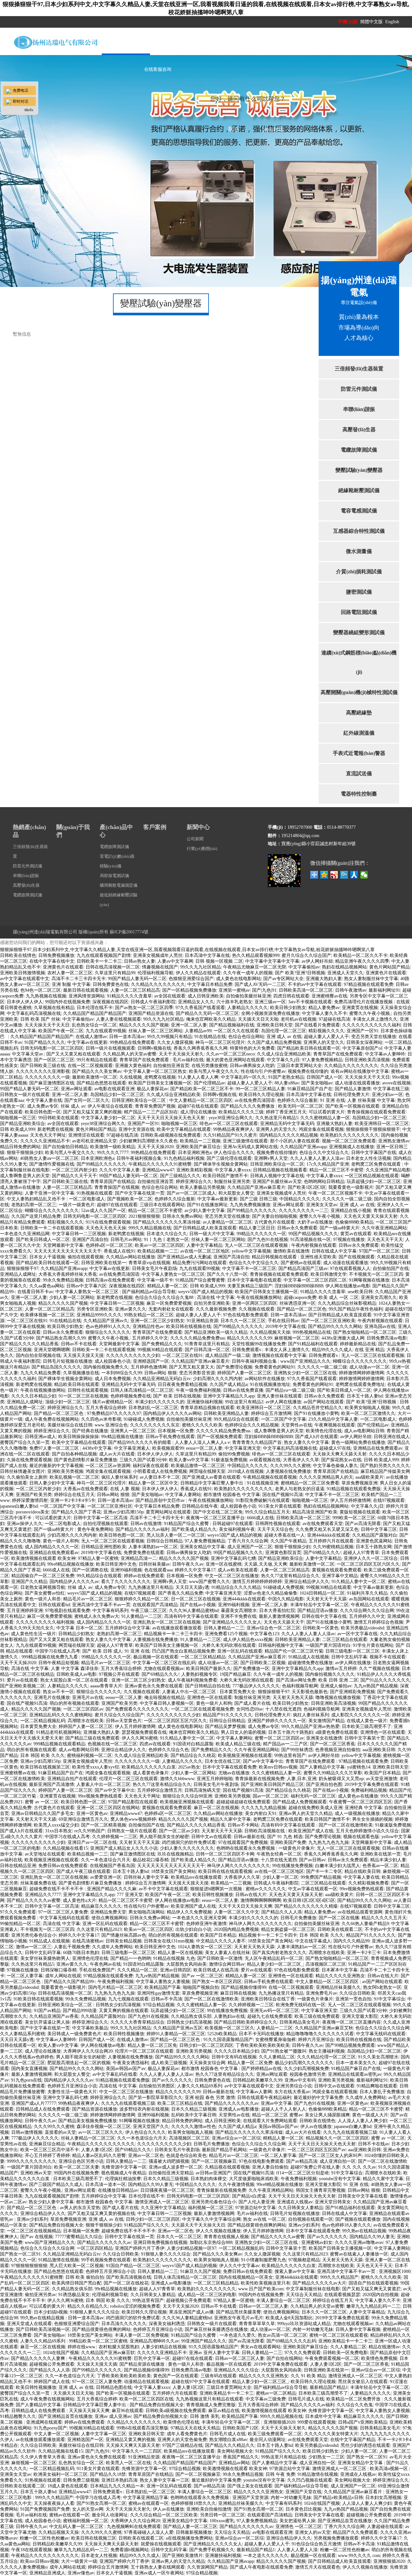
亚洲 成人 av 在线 (284, 1037)
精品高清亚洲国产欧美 (315, 1512)
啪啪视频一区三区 (18, 1118)
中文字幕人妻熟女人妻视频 (163, 1982)
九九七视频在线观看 (128, 1999)
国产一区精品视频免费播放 (189, 990)
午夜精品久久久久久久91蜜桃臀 (160, 1164)
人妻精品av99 (198, 1031)
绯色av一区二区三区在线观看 (229, 1124)
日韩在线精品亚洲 (18, 1866)
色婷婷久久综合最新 (297, 1100)
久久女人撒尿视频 (175, 1042)
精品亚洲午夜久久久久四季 (362, 961)
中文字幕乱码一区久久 (243, 1077)
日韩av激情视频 (27, 2132)
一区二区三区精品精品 (203, 1657)
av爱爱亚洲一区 (106, 1877)
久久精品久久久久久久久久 (158, 984)
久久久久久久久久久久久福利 (371, 1025)
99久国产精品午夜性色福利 (356, 1309)
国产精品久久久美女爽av (97, 1071)
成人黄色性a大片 (80, 1900)
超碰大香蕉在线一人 (285, 1535)
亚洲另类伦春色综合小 (34, 1935)
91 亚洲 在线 (332, 1100)
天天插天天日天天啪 (258, 1019)
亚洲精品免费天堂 (108, 1912)
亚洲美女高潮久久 (379, 1298)
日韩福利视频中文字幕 (281, 1645)
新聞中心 (198, 827)
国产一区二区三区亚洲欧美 (328, 1321)
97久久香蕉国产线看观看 (200, 1008)
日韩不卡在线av (374, 2144)
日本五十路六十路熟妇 (291, 1732)
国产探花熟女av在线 (341, 1460)
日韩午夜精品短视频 (59, 1663)
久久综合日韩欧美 (357, 1993)
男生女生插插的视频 (372, 1819)
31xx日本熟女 (59, 1831)
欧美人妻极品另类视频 (202, 1187)
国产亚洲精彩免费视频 (352, 1692)
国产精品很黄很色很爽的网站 (257, 2225)
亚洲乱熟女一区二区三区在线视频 (167, 1622)
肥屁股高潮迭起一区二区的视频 (79, 2063)
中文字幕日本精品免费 (210, 984)
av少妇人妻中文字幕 (205, 1211)
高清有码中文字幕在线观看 (191, 1616)
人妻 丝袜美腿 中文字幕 (371, 1100)
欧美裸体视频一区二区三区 (47, 1315)
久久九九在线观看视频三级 (128, 2103)
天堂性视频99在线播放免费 (259, 1344)
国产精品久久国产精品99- (70, 1982)
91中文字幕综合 (389, 1999)
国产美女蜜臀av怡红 (45, 1593)
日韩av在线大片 (251, 1895)
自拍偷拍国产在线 (391, 1269)
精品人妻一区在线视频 (180, 1953)
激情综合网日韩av (227, 1964)
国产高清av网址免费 (296, 1680)
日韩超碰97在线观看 (233, 1524)
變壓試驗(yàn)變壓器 (359, 470)
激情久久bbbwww (177, 1779)
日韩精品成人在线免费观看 (43, 2109)
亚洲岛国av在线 (380, 1326)
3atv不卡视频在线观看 (310, 1002)
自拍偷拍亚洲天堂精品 (171, 2173)
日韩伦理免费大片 (351, 1095)
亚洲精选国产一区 (151, 1361)
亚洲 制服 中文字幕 (71, 984)
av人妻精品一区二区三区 (227, 1222)
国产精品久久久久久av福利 (142, 1529)
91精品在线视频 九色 (174, 1958)
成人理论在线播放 (198, 1112)
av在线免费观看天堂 (323, 1524)
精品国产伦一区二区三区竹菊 (294, 1651)
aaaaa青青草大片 (106, 1686)
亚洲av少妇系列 (32, 2219)
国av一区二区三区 (271, 1796)
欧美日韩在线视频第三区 (45, 1767)
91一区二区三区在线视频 (83, 1396)
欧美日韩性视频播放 (213, 1895)
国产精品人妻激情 (353, 1089)
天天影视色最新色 (310, 1692)
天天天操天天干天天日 (47, 1025)
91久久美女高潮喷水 (378, 2057)
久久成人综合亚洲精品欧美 (284, 1054)
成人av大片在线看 (117, 1454)
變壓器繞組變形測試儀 (359, 632)
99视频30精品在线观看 (160, 1350)
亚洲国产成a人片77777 (34, 2103)
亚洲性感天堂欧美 (318, 1257)
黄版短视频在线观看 (360, 1512)
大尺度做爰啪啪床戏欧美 (254, 2179)
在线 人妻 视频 (125, 1489)
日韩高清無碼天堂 (202, 1790)
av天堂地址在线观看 (45, 1854)
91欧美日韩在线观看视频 (38, 1999)
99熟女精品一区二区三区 (149, 1315)
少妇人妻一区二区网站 (72, 1298)
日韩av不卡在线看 (79, 1344)
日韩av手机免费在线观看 (170, 1437)
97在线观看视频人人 (350, 1269)
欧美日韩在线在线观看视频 (225, 1871)
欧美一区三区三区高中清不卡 (50, 2150)
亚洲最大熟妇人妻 (324, 979)
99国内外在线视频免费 (68, 1002)
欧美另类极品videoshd (362, 1628)
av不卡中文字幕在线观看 (163, 1889)
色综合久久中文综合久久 (324, 1153)
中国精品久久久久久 (300, 1199)
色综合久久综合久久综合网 (382, 2028)
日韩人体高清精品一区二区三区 (142, 1390)
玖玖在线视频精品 (175, 1854)
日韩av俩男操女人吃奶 (252, 1066)
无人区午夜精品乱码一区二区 (274, 1958)
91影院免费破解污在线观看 (263, 1500)
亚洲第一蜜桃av (234, 990)
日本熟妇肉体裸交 (209, 2179)
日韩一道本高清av (127, 1037)
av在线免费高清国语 (255, 1100)
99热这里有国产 (290, 1755)
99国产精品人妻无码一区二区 (137, 979)
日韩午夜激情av (351, 990)
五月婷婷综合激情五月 (160, 1790)
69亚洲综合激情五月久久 (83, 1819)
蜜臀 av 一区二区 (42, 1802)
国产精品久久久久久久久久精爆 (306, 1906)
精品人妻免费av (324, 1008)
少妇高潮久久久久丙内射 (218, 1379)
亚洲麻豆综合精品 (47, 2144)
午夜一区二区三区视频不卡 (335, 1193)
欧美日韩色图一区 (43, 1112)
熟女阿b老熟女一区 (382, 1987)
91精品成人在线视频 (309, 1657)
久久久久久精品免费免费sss (197, 1338)
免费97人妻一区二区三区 (55, 1448)
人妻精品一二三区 (275, 2028)
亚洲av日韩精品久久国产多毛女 (43, 1813)
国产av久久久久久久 (172, 2080)
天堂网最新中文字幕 (63, 1245)
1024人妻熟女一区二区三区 (205, 1947)
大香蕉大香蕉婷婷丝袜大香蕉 (68, 1274)
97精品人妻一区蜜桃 (98, 1558)
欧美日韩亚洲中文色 (116, 1564)
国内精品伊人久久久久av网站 (172, 1413)
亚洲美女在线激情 (324, 1738)
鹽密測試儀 (359, 592)
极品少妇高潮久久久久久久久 (304, 2063)
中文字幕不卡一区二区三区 (249, 1269)
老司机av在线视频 (299, 1019)
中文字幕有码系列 (110, 1611)
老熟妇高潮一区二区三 (34, 1205)
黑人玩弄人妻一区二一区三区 (176, 1535)
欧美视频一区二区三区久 (229, 2028)
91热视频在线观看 (95, 1193)
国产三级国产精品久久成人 (56, 2185)
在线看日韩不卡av (35, 1292)
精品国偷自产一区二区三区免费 (43, 1576)
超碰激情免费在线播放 (310, 1663)
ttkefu (29, 110)
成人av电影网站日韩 (364, 1431)
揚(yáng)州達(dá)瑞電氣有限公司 (45, 932)
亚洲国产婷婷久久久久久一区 (277, 1721)
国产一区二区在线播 (339, 1918)
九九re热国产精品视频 (376, 1686)
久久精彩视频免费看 (369, 1883)
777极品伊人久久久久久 (256, 1686)
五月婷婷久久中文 (150, 1338)
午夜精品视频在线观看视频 (270, 1477)
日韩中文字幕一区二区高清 (100, 1518)
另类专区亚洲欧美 (95, 1309)
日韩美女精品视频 (124, 1941)
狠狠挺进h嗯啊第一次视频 (217, 1889)
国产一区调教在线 (90, 1570)
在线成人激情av (91, 1037)
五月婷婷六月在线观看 (331, 1541)
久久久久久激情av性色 (194, 2127)
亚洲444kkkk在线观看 (328, 1535)
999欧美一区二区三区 (354, 1518)
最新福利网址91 (384, 990)
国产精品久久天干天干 (74, 1176)
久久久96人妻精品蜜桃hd (194, 1611)
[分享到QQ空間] (324, 875)
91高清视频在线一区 (311, 1240)
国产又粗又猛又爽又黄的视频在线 (101, 2213)
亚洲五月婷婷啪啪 (215, 1779)
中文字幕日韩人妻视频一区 (167, 1703)
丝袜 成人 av (73, 1106)
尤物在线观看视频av (164, 1669)
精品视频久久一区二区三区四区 (337, 2138)
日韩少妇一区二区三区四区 (206, 2045)
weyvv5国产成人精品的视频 (205, 1292)
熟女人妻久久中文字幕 (306, 1442)
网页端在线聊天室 (207, 1471)
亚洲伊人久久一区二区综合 (371, 1558)
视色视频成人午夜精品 (124, 2173)
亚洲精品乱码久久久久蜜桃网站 (61, 1715)
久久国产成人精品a (229, 1384)
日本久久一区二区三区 (243, 1321)
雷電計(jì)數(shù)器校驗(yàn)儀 (117, 861)
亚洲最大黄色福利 (133, 1066)
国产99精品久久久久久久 (101, 1164)
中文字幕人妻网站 (183, 1495)
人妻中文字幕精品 (204, 1245)
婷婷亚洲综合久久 (194, 1182)
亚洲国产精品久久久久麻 (112, 1889)
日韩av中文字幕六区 (86, 1286)
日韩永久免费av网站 (182, 1216)
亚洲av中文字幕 (276, 2103)
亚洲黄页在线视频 (360, 1008)
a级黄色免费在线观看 (337, 1732)
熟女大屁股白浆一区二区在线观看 (75, 1680)
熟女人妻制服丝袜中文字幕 (371, 979)
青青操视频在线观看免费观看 (376, 1112)
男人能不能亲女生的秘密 (164, 1837)
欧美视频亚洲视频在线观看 (245, 1755)
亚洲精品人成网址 (18, 1274)
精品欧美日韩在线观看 (77, 1384)
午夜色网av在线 (105, 1964)
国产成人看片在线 (252, 1703)
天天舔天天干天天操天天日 (198, 2225)
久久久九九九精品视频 (264, 1808)
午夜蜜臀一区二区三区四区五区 (360, 1802)
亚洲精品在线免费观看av (378, 1448)
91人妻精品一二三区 (142, 1616)
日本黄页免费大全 (238, 1692)
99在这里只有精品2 (244, 1402)
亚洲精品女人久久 (196, 1002)
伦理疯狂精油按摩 (123, 2179)
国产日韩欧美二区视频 (263, 1663)
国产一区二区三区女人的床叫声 (330, 2156)
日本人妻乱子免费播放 (382, 2092)
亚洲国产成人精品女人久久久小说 (124, 1848)
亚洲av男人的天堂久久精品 (306, 1813)
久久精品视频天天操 (270, 1332)
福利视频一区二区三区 (211, 2208)
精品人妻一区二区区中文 (153, 1483)
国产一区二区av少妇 (179, 1831)
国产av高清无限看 (363, 1524)
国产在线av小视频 (198, 1605)
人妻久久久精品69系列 (200, 2086)
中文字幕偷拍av (304, 967)
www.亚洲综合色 (111, 1425)
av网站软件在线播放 (265, 1379)
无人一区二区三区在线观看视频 (257, 1245)
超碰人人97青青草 (361, 1553)
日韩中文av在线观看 (211, 1837)
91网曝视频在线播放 (369, 1280)
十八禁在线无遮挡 (283, 1709)
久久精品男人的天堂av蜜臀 (130, 1054)
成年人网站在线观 (63, 1976)
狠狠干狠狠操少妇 (25, 1153)
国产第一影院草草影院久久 (155, 2098)
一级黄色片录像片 (296, 1848)
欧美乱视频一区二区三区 (74, 1477)
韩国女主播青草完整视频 (321, 2190)
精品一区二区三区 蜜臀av (277, 2115)
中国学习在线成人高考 (58, 1651)
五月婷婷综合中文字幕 (127, 1628)
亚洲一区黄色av (92, 1813)
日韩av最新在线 (249, 1837)
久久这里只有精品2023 (99, 1929)
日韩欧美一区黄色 (321, 1628)
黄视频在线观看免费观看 (337, 1570)
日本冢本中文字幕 (340, 1970)
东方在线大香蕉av (292, 2092)
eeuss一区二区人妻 (204, 1448)
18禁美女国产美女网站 (173, 1871)
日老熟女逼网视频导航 (43, 1587)
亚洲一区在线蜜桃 (224, 1564)
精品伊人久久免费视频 (189, 1912)
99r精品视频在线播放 (122, 1437)
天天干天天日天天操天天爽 (245, 1906)
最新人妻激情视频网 (279, 1616)
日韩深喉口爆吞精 (59, 1970)
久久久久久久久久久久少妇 (133, 1355)
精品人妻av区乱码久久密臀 (99, 2156)
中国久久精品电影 (286, 1599)
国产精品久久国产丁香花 (76, 1512)
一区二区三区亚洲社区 (110, 1506)
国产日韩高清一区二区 (207, 1350)
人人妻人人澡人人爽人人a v (202, 1442)
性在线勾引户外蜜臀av (263, 1071)
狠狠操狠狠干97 (23, 1269)
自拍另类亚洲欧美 (212, 1303)
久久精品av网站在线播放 (131, 1257)
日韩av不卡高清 (167, 1999)
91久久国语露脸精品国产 (228, 2040)
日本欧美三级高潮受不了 (367, 1727)
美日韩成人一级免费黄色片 (74, 2034)
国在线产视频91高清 (283, 1495)
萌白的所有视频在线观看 (74, 1703)
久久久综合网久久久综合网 (367, 1611)
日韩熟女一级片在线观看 (25, 1095)
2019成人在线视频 (246, 1471)
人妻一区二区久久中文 (237, 1912)
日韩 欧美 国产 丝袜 (40, 1019)
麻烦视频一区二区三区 (297, 1338)
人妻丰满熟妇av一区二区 (153, 1547)
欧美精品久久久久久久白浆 (149, 1767)
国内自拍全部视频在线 (38, 1355)
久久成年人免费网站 (112, 1947)
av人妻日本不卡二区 (160, 1477)
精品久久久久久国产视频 (144, 1025)
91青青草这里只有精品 (207, 1344)
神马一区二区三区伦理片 (220, 1042)
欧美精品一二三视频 (200, 1141)
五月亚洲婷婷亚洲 (25, 1611)
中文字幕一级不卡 (155, 1280)
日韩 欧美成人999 (18, 1129)
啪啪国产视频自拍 (201, 1987)
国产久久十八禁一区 (227, 1274)
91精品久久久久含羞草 (129, 996)
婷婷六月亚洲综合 (316, 2040)
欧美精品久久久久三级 (241, 1112)
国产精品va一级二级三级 (290, 1390)
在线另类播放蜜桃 (210, 1066)
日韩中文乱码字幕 (349, 1657)
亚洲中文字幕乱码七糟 (233, 1558)
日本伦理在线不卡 (95, 1008)
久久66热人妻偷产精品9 (365, 1924)
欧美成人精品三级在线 (238, 1744)
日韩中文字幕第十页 (365, 1738)
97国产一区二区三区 (379, 1251)
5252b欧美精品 (222, 2034)
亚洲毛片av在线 (88, 1698)
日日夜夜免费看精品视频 (183, 1384)
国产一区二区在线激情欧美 (346, 1825)
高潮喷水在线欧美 (86, 1721)
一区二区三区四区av (83, 1709)
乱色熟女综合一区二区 (94, 1025)
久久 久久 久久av (359, 2167)
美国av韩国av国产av (126, 2069)
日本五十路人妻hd (365, 1396)
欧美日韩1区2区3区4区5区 (309, 1900)
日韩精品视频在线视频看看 (280, 1170)
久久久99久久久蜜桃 (290, 1466)
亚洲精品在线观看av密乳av (355, 2074)
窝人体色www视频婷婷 (133, 1819)
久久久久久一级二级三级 (347, 1199)
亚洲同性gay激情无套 (158, 1993)
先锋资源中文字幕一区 (124, 2167)
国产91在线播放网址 (207, 1205)
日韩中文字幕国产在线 (374, 1153)
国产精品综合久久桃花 (193, 1755)
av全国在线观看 (170, 996)
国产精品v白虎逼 (249, 2196)
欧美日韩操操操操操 (79, 1437)
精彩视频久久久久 (326, 1031)
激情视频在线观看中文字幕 (279, 1355)
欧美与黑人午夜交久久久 (214, 1071)
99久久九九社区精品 (201, 967)
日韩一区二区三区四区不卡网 (225, 1854)
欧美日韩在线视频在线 (189, 1326)
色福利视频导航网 (300, 1686)
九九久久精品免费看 (41, 1373)
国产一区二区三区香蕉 (332, 1744)
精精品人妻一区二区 (167, 1286)
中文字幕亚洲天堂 (243, 1448)
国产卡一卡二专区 (324, 1871)
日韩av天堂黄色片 (124, 1721)
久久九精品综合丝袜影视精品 (347, 1303)
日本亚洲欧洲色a (195, 1153)
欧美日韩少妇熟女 (288, 1008)
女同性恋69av (250, 1709)
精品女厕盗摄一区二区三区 (288, 1929)
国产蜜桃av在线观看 (301, 1263)
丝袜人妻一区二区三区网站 (155, 1031)
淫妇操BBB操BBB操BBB (299, 1286)
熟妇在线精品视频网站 (344, 967)
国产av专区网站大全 (283, 979)
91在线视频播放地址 (270, 1384)
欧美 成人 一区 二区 (339, 1298)
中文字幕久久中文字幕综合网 (211, 2219)
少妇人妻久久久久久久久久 (187, 1848)
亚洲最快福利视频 (205, 1402)
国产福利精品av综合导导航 (149, 1292)
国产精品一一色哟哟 (131, 1958)
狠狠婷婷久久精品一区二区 (142, 1599)
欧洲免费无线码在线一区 (301, 2005)
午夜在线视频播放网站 (259, 1298)
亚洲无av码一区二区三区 (274, 2011)
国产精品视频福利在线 (232, 1025)
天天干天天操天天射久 (181, 1054)
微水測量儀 (359, 551)
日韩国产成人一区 (324, 1077)
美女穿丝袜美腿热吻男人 (45, 1958)
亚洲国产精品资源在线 (151, 1013)
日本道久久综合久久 (167, 1234)
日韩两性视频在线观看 (278, 1524)
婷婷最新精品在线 (358, 1344)
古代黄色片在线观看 (275, 1222)
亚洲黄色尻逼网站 (374, 1541)
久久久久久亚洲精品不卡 (45, 1141)
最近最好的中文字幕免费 (318, 2098)
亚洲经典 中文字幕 (363, 1808)
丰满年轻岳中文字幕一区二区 (319, 1605)
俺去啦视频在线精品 (164, 1698)
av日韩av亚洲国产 (213, 2173)
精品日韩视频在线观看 (275, 1257)
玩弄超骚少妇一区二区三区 (374, 1182)
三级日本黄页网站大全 (299, 1066)
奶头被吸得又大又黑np (341, 1779)
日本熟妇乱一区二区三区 (153, 1408)
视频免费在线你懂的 (308, 1071)
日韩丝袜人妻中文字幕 (146, 1877)
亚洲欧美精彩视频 (194, 1170)
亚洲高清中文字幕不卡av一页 (101, 1605)
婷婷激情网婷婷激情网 (361, 1373)
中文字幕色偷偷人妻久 (335, 1466)
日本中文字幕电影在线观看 (254, 1280)
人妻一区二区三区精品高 (135, 990)
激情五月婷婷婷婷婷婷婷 (257, 1582)
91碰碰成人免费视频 (144, 1419)
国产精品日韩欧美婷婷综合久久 (246, 2022)
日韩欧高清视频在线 (265, 1831)
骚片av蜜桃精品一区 (112, 1402)
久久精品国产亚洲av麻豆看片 (256, 1187)
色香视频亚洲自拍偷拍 (338, 1750)
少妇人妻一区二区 (280, 1877)
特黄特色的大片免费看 (252, 1048)
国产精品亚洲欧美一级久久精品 (216, 1332)
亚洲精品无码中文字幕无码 (287, 1124)
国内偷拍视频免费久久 (106, 1367)
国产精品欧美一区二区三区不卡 (202, 1089)
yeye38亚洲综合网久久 (231, 1118)
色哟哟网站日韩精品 (324, 1182)
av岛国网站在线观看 (369, 1599)
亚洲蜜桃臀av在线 (329, 996)
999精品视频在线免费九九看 (50, 1657)
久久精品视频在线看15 (65, 1848)
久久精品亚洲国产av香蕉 (54, 2016)
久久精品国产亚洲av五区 (178, 2028)
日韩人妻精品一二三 (224, 1628)
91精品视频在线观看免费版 (354, 1489)
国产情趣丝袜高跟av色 (124, 1935)
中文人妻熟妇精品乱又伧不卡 (37, 1199)
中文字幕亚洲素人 (132, 1448)
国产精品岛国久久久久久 (56, 1367)
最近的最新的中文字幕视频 (56, 1466)
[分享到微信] (364, 875)
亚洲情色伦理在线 (90, 1958)
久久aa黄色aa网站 (47, 1286)
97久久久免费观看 (18, 1912)
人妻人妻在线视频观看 (118, 1019)
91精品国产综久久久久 (146, 2225)
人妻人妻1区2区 (97, 2150)
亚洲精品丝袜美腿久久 (338, 1987)
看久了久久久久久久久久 (126, 1582)
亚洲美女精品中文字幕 (202, 1547)
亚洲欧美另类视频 (65, 1471)
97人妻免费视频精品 (322, 1060)
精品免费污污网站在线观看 (200, 1263)
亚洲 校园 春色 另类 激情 (210, 2098)
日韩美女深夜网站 (364, 1042)
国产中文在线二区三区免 (218, 1512)
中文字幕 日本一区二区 (80, 1628)
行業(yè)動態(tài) (202, 849)
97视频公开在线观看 (119, 1674)
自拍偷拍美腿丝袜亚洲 (248, 996)
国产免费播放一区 (251, 1669)
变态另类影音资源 (197, 1373)
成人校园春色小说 (113, 1361)
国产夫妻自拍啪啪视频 (275, 1216)
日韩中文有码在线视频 (234, 2057)
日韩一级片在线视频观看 (110, 1048)
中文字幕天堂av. (28, 1054)
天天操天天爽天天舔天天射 (340, 1454)
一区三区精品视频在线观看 (372, 1176)
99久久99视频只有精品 (170, 1037)
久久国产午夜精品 (288, 1541)
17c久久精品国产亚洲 (328, 1164)
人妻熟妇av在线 (229, 2016)
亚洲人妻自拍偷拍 (270, 2167)
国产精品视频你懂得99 (244, 1987)
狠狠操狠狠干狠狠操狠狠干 (373, 1129)
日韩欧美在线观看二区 (340, 1929)
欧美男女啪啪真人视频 (367, 1408)
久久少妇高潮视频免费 (306, 2069)
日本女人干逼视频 (47, 1257)
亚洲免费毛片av (321, 1993)
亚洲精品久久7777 (43, 1895)
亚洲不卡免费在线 (239, 1616)
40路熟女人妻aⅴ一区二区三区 (49, 1158)
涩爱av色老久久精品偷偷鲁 (271, 1593)
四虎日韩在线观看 (291, 996)
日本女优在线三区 (223, 1761)
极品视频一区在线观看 (156, 1657)
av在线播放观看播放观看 (177, 1628)
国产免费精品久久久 (162, 1344)
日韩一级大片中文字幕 (212, 1234)
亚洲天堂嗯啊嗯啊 (52, 1350)
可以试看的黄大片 (327, 1112)
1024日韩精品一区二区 (322, 1593)
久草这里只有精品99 (115, 973)
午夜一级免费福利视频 (198, 1390)
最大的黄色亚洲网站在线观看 (235, 1060)
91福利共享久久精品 (367, 1593)
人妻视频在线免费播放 (288, 1471)
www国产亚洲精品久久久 (305, 1361)
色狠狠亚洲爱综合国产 (191, 979)
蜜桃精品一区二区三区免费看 (310, 1483)
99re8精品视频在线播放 (70, 1564)
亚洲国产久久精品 (29, 1582)
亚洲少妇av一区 (387, 1095)
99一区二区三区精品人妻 (260, 1089)
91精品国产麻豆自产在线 (356, 2069)
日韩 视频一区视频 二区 (219, 961)
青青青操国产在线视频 (117, 1187)
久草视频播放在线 (81, 1373)
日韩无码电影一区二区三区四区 (52, 1048)
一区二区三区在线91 (27, 1321)
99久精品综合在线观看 (236, 1419)
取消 (233, 129)
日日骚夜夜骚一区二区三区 (167, 2190)
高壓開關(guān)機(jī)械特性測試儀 (359, 692)
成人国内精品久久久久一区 (52, 1547)
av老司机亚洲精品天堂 (94, 1141)
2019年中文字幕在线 (286, 1326)
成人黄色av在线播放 (358, 1796)
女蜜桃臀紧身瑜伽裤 (276, 2040)
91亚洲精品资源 (202, 1321)
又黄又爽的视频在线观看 (124, 2011)
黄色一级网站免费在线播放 (358, 1442)
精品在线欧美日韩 (362, 1871)
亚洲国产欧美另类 (34, 1495)
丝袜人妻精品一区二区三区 (88, 2138)
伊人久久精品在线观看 (198, 973)
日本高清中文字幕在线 (207, 955)
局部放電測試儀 (114, 876)
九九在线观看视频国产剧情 (104, 955)
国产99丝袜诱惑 (297, 1750)
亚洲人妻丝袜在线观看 (279, 1396)
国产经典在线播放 (90, 1431)
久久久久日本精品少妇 (34, 1396)
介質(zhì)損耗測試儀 (359, 572)
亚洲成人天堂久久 (345, 973)
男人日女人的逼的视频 (243, 1732)
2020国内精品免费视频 (236, 1929)
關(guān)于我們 (73, 831)
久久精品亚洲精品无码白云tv (162, 1379)
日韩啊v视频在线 (154, 1048)
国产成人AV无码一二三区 (260, 984)
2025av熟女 (189, 1767)
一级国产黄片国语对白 (328, 1645)
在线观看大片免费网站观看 (270, 2121)
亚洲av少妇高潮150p (123, 1512)
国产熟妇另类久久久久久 (385, 1466)
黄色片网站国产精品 (389, 967)
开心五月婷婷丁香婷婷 (47, 2156)
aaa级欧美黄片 (370, 1477)
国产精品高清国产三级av (303, 1269)
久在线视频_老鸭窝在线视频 (148, 1077)
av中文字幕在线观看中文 (25, 979)
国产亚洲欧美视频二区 (23, 1686)
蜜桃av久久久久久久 (266, 1889)
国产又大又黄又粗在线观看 (73, 1054)
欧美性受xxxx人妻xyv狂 (96, 1767)
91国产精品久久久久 (45, 1042)
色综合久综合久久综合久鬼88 (165, 1298)
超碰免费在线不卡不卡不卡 (57, 1889)
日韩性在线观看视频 (88, 1390)
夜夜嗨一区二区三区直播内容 (351, 2022)
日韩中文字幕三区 (379, 1529)
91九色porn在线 (26, 2080)
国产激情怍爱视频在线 (52, 1164)
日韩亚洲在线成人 (392, 1437)
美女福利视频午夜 (237, 1529)
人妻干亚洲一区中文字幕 (50, 1193)
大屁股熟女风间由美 (186, 1964)
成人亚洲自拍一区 (338, 2161)
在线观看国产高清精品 (155, 1605)
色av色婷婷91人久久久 (108, 1326)
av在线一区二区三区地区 (205, 1251)
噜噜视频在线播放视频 (338, 1698)
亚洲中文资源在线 (136, 1129)
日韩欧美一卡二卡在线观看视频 (52, 1228)
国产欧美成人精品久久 (194, 1529)
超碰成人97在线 (335, 1448)
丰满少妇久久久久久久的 (160, 1402)
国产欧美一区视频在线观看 (352, 1106)
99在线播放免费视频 (293, 1866)
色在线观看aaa (158, 1570)
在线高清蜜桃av (88, 1941)
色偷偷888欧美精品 (354, 1222)
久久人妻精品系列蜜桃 (23, 2034)
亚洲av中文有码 (300, 2080)
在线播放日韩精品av (118, 2190)
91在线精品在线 (210, 1037)
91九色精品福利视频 (184, 1158)
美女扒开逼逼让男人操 (47, 2022)
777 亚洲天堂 (130, 1895)
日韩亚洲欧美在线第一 (104, 1263)
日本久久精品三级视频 (194, 2109)
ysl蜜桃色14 (359, 1767)
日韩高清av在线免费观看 (110, 1280)
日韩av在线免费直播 (243, 1390)
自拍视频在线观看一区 (311, 2219)
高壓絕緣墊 (359, 713)
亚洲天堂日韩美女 (333, 2202)
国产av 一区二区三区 (202, 1976)
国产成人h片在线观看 (317, 1437)
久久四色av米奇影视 (101, 1419)
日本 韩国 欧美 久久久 (42, 1755)
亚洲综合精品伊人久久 (307, 1582)
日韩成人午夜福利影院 (153, 1002)
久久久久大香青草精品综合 (137, 2022)
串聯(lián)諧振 (359, 409)
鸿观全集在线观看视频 (321, 1129)
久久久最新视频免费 (216, 1309)
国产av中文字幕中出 (263, 1761)
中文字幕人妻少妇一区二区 (108, 1118)
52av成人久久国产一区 (103, 1211)
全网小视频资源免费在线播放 (270, 1013)
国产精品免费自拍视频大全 (56, 2225)
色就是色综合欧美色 (186, 2156)
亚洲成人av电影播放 (239, 2109)
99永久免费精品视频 (63, 1280)
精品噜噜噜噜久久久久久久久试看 (320, 2034)
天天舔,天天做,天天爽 (266, 1564)
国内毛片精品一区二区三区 (115, 1987)
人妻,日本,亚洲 (302, 1779)
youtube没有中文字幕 (340, 2179)
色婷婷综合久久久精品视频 (252, 1425)
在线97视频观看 (389, 1500)
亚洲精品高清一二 (139, 1558)
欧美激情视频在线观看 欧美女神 (43, 1558)
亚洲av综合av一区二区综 (236, 2138)
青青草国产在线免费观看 (338, 1054)
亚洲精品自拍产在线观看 (72, 1779)
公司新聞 (195, 839)
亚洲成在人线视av (295, 2202)
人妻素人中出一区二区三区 (190, 1692)
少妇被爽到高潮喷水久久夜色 (148, 1141)
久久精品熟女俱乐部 (191, 2016)
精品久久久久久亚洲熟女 (340, 1976)
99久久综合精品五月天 (267, 1512)
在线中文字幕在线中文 (52, 961)
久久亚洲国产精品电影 (388, 1170)
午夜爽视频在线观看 (335, 1425)
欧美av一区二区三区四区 (159, 1245)
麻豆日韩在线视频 (238, 1993)
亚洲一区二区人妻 (189, 1025)
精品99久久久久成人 (332, 1350)
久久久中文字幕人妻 (119, 1170)
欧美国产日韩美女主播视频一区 (160, 1083)
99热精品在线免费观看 (132, 1042)
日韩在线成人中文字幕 (334, 1251)
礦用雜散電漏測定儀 (119, 885)
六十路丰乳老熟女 (234, 1002)
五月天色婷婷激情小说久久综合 (367, 1831)
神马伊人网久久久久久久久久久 (239, 1866)
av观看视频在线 (265, 1460)
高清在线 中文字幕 (216, 1298)
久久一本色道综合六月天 (106, 1860)
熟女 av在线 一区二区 (264, 2219)
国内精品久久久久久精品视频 (289, 1135)
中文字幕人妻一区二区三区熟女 (155, 1071)
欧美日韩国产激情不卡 (225, 1176)
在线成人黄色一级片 (367, 1721)
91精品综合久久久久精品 (236, 1587)
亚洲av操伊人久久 (25, 1524)
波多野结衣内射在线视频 (144, 2109)
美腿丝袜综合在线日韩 (70, 1425)
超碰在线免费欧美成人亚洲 (315, 1808)
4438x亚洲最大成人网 (343, 1338)
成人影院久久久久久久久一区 (360, 1715)
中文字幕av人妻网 (254, 2092)
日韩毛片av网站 (126, 1240)
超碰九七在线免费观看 (270, 2016)
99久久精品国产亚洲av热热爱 (310, 1727)
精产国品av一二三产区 (285, 1744)
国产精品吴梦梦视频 (225, 1727)
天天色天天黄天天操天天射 (370, 1216)
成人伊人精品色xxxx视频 (248, 1640)
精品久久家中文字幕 (230, 1819)
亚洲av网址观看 (76, 1089)
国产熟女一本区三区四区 (217, 1982)
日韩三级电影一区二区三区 (352, 1651)
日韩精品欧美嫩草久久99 (257, 2080)
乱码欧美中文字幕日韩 (194, 2115)
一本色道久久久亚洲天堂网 (199, 1918)
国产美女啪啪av (317, 1083)
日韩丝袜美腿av (154, 1564)
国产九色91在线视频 (268, 1240)
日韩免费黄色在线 (111, 984)
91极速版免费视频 (229, 1460)
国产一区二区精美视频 (104, 1825)
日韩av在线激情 (146, 1524)
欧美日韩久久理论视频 (261, 1095)
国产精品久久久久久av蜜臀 (34, 1900)
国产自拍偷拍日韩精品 (65, 1147)
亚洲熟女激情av (394, 1141)
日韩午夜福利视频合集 (139, 1158)
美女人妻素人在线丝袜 (228, 1953)
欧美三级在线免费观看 (317, 2016)
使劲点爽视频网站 (109, 1918)
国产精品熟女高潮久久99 (61, 1338)
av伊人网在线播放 (283, 1402)
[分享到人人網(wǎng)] (354, 875)
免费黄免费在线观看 (144, 1553)
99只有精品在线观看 (97, 1060)
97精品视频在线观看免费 (369, 984)
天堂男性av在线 (297, 1425)
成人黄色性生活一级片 (33, 1634)
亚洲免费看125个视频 (226, 1634)
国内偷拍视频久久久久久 (330, 1674)
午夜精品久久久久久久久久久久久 (101, 2144)
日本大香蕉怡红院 (277, 1611)
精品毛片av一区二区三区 (88, 1599)
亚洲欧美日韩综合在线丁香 (268, 1999)
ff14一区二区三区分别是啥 (303, 2173)
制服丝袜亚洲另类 (232, 1182)
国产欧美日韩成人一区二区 (43, 1240)
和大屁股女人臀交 (236, 1193)
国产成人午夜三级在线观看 (83, 1871)
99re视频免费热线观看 (100, 1796)
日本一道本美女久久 (356, 2063)
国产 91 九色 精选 (285, 1837)
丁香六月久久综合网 (248, 1541)
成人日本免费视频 (113, 1379)
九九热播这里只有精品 (151, 1587)
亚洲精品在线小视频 (351, 1211)
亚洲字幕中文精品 (340, 1576)
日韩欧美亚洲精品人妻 (226, 1413)
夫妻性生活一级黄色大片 (72, 2092)
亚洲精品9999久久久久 (99, 1315)
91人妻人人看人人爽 (198, 1077)
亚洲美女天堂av (322, 1205)
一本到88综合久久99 (122, 1373)
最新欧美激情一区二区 (95, 1077)
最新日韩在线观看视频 (86, 990)
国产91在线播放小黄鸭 (316, 1413)
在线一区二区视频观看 (90, 1066)
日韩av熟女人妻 (140, 961)
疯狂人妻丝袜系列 (119, 1477)
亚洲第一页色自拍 (353, 1999)
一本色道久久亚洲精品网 (25, 1234)
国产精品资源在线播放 (95, 2109)
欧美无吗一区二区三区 (301, 1106)
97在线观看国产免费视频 (243, 1842)
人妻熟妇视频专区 (199, 1674)
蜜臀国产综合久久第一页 (25, 1442)
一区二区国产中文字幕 (284, 1419)
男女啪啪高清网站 (146, 1912)
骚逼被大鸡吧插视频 (169, 2161)
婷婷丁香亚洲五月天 (286, 1112)
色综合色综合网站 (246, 1037)
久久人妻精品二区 (277, 2057)
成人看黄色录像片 (151, 1773)
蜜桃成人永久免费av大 (97, 1616)
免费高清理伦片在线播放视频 (364, 1002)
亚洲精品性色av (148, 1326)
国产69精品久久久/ (322, 1553)
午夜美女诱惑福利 (131, 2063)
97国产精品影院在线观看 (133, 1802)
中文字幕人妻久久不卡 (324, 1013)
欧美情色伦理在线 (324, 1431)
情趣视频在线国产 (160, 967)
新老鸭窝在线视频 (55, 1129)
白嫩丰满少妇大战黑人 (338, 1866)
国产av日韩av (312, 1860)
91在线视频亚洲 (263, 1483)
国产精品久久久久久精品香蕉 (29, 1344)
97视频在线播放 (349, 1240)
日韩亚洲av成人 (40, 1437)
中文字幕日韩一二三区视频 (79, 1234)
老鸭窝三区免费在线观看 (377, 1164)
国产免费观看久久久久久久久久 (137, 1709)
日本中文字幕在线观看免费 (229, 1767)
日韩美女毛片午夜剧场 (154, 1269)
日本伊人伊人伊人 (25, 1002)
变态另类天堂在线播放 (374, 1037)
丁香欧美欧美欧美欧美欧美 (263, 2045)
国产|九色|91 (264, 990)
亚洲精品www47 (158, 1170)
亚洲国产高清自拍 (90, 1240)
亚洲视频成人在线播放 (351, 1147)
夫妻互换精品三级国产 (250, 1286)
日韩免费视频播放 (56, 955)
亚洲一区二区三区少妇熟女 (157, 1321)
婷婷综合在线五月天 (74, 1495)
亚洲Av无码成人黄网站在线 (250, 1147)
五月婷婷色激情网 (149, 1367)
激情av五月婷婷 (341, 1669)
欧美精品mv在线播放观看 (196, 1877)
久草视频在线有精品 (54, 1008)
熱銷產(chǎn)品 (29, 831)
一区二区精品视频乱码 (43, 1721)
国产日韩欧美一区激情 (220, 1958)
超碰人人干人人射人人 (284, 2109)
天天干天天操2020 (155, 1147)
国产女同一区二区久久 (87, 1100)
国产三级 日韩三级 (258, 1199)
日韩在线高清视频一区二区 (113, 967)
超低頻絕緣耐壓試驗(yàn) (119, 900)
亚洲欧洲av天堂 (36, 2173)
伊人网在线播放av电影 (348, 1286)
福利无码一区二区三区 (313, 1796)
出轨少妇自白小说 (193, 1929)
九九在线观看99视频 (106, 1031)
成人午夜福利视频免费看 (192, 1680)
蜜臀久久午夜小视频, (370, 1013)
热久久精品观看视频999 (256, 955)
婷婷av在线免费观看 (144, 1576)
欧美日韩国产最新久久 (209, 1669)
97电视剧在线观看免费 (68, 1611)
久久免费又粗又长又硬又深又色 (327, 1529)
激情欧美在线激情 (291, 1251)
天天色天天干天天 (385, 1240)
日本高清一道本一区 (106, 2185)
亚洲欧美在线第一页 (380, 1854)
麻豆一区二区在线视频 (216, 1808)
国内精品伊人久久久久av (74, 1582)
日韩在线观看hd (54, 1605)
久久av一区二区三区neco (230, 1054)
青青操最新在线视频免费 (260, 1779)
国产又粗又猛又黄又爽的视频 (92, 1112)
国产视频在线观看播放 (358, 2219)
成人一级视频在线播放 (357, 1813)
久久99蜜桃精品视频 (333, 1547)
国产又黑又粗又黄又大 (192, 1367)
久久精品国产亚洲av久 (106, 1321)
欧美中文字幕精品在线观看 (184, 1129)
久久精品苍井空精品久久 (318, 1408)
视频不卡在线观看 (388, 1657)
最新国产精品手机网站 (224, 2150)
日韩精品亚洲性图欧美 (104, 1547)
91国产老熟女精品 (286, 1077)
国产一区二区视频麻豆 (214, 2161)
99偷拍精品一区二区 (20, 1924)
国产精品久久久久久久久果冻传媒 (167, 1222)
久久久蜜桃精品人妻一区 (325, 1118)
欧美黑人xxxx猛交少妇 (56, 1825)
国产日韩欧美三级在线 (43, 1066)
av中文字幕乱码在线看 (115, 2074)
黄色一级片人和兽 (43, 1599)
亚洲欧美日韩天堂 (275, 1025)
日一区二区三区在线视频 (196, 1599)
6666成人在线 (260, 1518)
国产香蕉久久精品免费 (181, 1593)
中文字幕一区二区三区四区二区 (315, 1280)
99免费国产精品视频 (321, 1877)
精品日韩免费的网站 (20, 1147)
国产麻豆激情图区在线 (52, 1083)
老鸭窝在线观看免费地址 (360, 1384)
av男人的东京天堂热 (80, 2208)
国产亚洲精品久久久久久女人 (232, 1622)
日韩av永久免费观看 (297, 1228)
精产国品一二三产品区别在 (151, 1112)
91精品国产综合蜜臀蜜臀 (200, 1280)
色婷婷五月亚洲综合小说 (72, 2086)
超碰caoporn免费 (300, 1298)
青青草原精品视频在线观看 (207, 1408)
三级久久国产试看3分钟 (143, 1460)
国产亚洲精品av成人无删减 (184, 1257)
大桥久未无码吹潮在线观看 (229, 1645)
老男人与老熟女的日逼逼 (300, 1489)
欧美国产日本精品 (382, 1773)
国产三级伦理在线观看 (229, 1158)
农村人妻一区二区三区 (70, 973)
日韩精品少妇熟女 (76, 1634)
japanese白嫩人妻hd (19, 1506)
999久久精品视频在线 (150, 1228)
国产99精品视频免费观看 (350, 2045)
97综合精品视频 (159, 2005)
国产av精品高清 (302, 2161)
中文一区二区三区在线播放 (232, 1576)
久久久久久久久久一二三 (304, 1211)
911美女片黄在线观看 (280, 1506)
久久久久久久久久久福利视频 (45, 1622)
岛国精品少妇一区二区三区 (117, 1095)
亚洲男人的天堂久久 (324, 1042)
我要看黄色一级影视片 (351, 1187)
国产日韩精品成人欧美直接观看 (205, 1228)
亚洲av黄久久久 (131, 1309)
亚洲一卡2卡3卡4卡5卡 (73, 1500)
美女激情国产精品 (326, 1721)
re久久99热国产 (90, 1831)
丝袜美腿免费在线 (38, 1883)
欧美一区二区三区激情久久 (368, 1413)
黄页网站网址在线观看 (168, 1512)
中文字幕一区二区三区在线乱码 (164, 1663)
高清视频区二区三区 (326, 1964)
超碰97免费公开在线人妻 (315, 2167)
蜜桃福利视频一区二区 (89, 1755)
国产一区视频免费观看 (220, 1437)
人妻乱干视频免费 (72, 1947)
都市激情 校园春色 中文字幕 (232, 1495)
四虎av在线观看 (155, 1744)
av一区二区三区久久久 (101, 2132)
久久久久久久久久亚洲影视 (43, 1071)
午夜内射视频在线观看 (314, 1245)
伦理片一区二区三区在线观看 (128, 1779)
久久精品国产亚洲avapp (303, 1147)
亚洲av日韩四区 (176, 1970)
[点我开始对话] (19, 57)
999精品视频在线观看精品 (59, 1744)
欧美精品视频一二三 (158, 1251)
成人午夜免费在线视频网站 (52, 1419)
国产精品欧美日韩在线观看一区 (309, 1048)
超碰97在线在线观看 (198, 1106)
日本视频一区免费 (176, 1431)
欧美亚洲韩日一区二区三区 (382, 1124)
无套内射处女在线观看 (171, 1309)
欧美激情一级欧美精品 (113, 1147)
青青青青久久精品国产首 (257, 1442)
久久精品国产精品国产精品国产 (95, 1013)
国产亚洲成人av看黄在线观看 (211, 1477)
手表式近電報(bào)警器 (359, 753)
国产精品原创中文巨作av (161, 1500)
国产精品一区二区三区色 (302, 1309)
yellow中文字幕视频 (251, 1251)
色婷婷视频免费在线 (131, 1396)
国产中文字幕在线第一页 (140, 1193)
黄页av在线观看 (356, 1234)
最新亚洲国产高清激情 (51, 1784)
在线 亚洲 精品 (370, 1350)
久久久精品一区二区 (137, 1970)
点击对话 (273, 129)
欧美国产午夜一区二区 (61, 1031)
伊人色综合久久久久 (234, 1153)
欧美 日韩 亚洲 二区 (338, 1680)
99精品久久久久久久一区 (261, 1234)
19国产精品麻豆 (235, 1674)
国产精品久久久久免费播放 (248, 1106)
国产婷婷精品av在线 (262, 2069)
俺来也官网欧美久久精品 (211, 1019)
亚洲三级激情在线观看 (245, 1141)
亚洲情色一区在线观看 (210, 1698)
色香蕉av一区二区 (380, 1866)
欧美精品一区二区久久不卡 (360, 955)
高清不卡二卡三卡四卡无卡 (79, 979)
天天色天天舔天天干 (284, 1622)
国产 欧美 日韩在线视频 (177, 1396)
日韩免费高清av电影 (387, 1338)
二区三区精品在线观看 (345, 1640)
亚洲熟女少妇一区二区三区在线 (305, 1373)
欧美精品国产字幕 (163, 1987)
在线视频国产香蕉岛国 (112, 1866)
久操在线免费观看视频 (29, 1460)
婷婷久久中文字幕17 (195, 1570)
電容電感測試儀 (359, 511)
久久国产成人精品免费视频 (274, 1042)
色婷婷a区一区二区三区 (109, 1245)
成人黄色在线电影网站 (239, 979)
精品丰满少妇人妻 (388, 1860)
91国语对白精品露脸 (193, 1744)
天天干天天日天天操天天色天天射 (172, 1118)
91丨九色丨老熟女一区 (166, 1240)
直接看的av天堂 (60, 2132)
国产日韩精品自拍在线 (208, 1686)
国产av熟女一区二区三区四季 (144, 1008)
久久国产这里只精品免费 (36, 1216)
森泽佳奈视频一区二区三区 (104, 2127)
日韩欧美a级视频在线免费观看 (171, 1135)
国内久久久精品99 (351, 1941)
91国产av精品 (47, 2011)
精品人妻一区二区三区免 (152, 2045)
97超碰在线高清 (334, 1019)
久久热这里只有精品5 (277, 1118)
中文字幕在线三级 (391, 1089)
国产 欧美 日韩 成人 (102, 1651)
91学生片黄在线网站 (373, 1645)
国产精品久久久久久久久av (232, 2103)
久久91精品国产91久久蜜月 (230, 1135)
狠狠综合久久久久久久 (108, 1332)
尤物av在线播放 (234, 1773)
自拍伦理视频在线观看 (106, 1524)
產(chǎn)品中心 (116, 831)
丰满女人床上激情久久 (375, 1019)
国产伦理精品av (209, 1083)
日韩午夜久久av (188, 1564)
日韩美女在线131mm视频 (169, 1941)
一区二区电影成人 (87, 1199)
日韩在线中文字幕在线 (324, 1616)
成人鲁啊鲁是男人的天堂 (25, 1176)
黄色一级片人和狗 (61, 1541)
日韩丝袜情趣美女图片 (23, 1471)
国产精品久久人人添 (282, 1912)
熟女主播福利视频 (327, 2051)
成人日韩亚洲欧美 (206, 996)
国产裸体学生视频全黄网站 (221, 1164)
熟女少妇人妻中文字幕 (51, 2202)
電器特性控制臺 (359, 794)
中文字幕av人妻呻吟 (385, 1054)
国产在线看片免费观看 (317, 1025)
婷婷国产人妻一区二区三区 (244, 1373)
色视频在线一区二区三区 (112, 1744)
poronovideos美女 (33, 1512)
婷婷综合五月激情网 (271, 1413)
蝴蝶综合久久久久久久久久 (52, 1211)
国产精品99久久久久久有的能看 (140, 1442)
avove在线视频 (396, 1083)
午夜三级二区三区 (149, 1611)
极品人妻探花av (152, 1089)
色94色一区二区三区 (41, 990)
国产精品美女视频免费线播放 (88, 2121)
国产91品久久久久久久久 (385, 1680)
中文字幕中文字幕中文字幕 (272, 961)
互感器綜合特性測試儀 (359, 531)
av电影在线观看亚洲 (114, 1089)
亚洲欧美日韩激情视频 (23, 973)
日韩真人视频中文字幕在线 (277, 1176)
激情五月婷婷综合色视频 (379, 1622)
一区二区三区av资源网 (108, 1466)
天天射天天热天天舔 (293, 1698)
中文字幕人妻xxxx (233, 1170)
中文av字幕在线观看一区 (313, 1889)
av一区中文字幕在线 (357, 1634)
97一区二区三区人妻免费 (63, 1912)
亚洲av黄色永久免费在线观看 (154, 1686)
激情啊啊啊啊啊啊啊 (261, 1900)
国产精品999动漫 (80, 2011)
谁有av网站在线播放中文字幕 (360, 1071)
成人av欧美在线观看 (238, 1570)
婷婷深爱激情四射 (30, 1500)
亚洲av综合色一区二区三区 (273, 1628)
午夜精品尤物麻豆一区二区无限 (255, 967)
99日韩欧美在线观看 (59, 1118)
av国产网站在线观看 (324, 1402)
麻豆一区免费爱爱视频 (169, 1303)
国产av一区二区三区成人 (191, 1193)
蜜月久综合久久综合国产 (306, 955)
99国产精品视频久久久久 (313, 1234)
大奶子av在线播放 (315, 1222)
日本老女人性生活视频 (369, 1158)
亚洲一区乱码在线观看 (240, 1651)
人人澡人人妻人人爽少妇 (362, 2121)
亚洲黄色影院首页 (283, 1553)
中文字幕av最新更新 (217, 1199)
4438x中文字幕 (97, 1448)
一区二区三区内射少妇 (74, 1170)
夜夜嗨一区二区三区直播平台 (215, 1518)
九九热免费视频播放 (250, 1205)
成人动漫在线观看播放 (357, 1083)
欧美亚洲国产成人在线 (311, 1831)
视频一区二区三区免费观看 (349, 1141)
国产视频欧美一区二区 (130, 1199)
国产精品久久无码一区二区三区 (207, 1013)
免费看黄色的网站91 (275, 1367)
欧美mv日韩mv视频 (278, 1767)
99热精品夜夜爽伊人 (233, 1129)
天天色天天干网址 (48, 1135)
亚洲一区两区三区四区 (255, 1303)
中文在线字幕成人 (313, 1941)
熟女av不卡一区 (58, 1692)
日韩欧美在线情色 (18, 955)
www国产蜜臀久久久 (210, 1582)
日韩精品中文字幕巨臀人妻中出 (212, 1483)
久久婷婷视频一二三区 (115, 1837)
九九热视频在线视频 (46, 996)
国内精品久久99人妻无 (151, 2185)
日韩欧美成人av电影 (76, 1674)
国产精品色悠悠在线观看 (101, 1083)
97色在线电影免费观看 (246, 1315)
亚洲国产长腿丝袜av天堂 (277, 1182)
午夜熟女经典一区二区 (279, 1854)
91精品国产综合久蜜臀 (187, 1524)
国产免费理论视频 (234, 1367)
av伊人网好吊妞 (317, 961)
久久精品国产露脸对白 (375, 1535)
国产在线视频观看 (357, 1257)
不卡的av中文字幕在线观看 (315, 984)
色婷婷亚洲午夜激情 (206, 1924)
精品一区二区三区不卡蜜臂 (336, 1170)
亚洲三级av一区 (270, 1002)
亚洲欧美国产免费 (288, 1842)
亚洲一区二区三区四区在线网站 (108, 1808)
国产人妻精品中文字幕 (322, 1767)
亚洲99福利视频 (126, 1570)
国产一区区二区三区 (54, 1060)
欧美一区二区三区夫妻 (77, 2167)
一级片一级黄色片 (77, 1205)
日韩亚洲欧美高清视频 (367, 1060)
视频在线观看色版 (361, 1837)
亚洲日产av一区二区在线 (92, 1842)
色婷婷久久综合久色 (169, 1750)
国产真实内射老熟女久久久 (279, 1953)
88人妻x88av (287, 1083)
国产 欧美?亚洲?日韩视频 (300, 973)
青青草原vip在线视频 (149, 1263)
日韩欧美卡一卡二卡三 (99, 961)
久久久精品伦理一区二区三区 (326, 2057)
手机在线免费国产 (97, 1970)
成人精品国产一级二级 (228, 1355)
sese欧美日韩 (360, 1292)
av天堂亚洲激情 (382, 1779)
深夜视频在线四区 (110, 1002)
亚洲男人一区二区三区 (133, 1431)
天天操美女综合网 (207, 2063)
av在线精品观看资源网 (360, 1912)
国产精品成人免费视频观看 (300, 1802)
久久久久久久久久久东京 (155, 1425)
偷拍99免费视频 (234, 1454)
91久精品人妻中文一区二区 (359, 1582)
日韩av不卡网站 (243, 1825)
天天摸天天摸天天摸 (83, 1355)
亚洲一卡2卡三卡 (364, 1953)
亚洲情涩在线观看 (86, 1135)
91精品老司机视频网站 (59, 1732)
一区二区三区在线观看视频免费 (202, 1709)
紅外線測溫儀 (359, 733)
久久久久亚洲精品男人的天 (326, 1477)
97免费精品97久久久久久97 (114, 1413)
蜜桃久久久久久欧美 (202, 1425)
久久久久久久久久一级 (47, 1077)
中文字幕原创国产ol (362, 1048)
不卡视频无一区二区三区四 (376, 1274)
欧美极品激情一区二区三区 (198, 1466)
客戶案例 (155, 827)
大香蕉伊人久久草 (301, 1460)
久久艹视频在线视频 (379, 1669)
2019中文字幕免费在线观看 (371, 1784)
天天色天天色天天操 (106, 1228)
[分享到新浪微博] (334, 875)
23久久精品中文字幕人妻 (333, 1419)
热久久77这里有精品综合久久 (290, 1576)
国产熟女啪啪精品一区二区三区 (365, 1332)
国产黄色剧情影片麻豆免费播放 (86, 1460)
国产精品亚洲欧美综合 (23, 1124)
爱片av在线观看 (22, 1680)
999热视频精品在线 (312, 1332)
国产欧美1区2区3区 (307, 1187)
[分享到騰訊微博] (344, 875)
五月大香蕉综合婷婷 (106, 1408)
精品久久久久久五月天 (384, 1918)
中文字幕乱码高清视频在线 (34, 1013)
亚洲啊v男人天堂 (271, 1158)
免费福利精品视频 (369, 1790)
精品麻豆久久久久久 (101, 1906)
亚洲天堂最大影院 (360, 2016)
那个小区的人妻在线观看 (295, 1141)
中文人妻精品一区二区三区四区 (201, 1100)
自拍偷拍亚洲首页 (171, 1066)
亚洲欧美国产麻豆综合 (198, 1147)
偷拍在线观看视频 (86, 1257)
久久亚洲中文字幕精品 (163, 2208)
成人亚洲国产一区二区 (250, 1547)
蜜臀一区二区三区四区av (279, 1738)
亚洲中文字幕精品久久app (229, 1396)
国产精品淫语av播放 (318, 1611)
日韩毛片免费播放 (298, 1918)
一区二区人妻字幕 (25, 1976)
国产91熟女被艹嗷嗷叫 (284, 2051)
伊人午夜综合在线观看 (110, 1106)
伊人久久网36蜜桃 (140, 1738)
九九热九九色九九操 (329, 1842)
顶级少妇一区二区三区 (68, 1402)
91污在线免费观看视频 (108, 1222)
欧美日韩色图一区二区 (122, 1535)
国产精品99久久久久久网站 (335, 1326)
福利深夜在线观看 (151, 1466)
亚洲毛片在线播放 (52, 1698)
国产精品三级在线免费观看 (92, 1738)
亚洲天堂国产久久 (151, 2127)
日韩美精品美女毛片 (300, 2022)
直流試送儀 (359, 773)
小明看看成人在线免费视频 (160, 1471)
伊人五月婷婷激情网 (351, 1500)
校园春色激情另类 (308, 2074)
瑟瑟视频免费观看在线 (144, 1732)
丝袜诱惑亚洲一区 (297, 1303)
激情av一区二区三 (34, 1947)
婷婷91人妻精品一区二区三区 (176, 2034)
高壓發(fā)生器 (359, 429)
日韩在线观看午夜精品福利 (264, 2098)
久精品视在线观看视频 (227, 2167)
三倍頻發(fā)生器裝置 (359, 369)
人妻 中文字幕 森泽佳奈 (75, 1669)
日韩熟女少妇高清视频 (118, 2005)
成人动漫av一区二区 (369, 1367)
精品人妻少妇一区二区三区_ (275, 1964)
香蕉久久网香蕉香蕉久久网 (201, 1048)
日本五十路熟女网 (374, 1547)
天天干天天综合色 (275, 1529)
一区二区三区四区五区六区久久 (368, 1564)
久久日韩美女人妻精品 (301, 2208)
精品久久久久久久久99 (249, 1338)
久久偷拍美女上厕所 (27, 1477)
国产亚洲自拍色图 (324, 1784)
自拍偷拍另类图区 (157, 2086)
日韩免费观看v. (247, 1350)
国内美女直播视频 (29, 2069)
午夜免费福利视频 (116, 1982)
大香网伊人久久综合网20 (88, 2051)
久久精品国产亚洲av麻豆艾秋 (324, 2028)
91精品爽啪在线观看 (377, 2086)
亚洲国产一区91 (362, 1031)
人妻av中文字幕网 (175, 961)
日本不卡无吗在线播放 (261, 2034)
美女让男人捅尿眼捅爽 (327, 2115)
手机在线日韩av (283, 1321)
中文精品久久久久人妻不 (221, 1941)
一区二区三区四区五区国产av (317, 2150)
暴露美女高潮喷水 (239, 1611)
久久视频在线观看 (257, 1309)
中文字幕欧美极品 (90, 2028)
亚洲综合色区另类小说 (81, 2161)
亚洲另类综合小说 (294, 2086)
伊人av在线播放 (316, 2127)
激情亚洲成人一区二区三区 (162, 2202)
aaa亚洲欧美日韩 (379, 1750)
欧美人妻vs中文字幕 (189, 1460)
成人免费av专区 (43, 1106)
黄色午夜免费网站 (95, 1529)
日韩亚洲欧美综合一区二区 (139, 1100)
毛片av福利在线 (188, 1060)
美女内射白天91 (261, 1813)
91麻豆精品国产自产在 (310, 1089)
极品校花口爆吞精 (151, 1860)
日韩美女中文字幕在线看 (363, 2196)
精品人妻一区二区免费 (250, 2063)
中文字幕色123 (264, 1634)
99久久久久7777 (113, 1153)
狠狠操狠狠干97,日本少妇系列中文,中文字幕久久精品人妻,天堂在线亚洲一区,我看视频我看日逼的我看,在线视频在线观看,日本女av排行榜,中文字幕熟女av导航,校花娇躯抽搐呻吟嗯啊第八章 (187, 950)
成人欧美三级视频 (169, 2063)
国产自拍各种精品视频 (74, 1454)
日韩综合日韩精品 (164, 1541)
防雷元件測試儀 (359, 389)
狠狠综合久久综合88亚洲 (187, 1796)
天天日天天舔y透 (192, 1587)
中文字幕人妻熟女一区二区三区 (173, 1274)
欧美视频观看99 (168, 1448)
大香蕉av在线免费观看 (85, 1489)
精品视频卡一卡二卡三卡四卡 (173, 1634)
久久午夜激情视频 (236, 2185)
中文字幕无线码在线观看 (64, 1918)
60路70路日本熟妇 (81, 1953)
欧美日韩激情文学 (329, 1274)
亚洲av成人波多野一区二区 (176, 2167)
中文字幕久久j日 (283, 1060)
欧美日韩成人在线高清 (216, 1970)
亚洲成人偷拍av (336, 1686)
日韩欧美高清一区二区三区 (306, 990)
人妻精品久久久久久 (248, 1008)
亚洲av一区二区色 (146, 2156)
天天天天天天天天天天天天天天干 (68, 1251)
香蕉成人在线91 (119, 1251)
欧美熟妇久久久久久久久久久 (350, 1135)
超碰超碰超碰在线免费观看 (243, 1802)
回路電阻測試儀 (359, 612)
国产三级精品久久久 (180, 1176)
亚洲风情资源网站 (87, 996)
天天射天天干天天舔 (326, 1599)
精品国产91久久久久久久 (228, 1715)
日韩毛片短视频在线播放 (68, 1361)
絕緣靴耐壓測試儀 (359, 490)
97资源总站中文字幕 (256, 2208)
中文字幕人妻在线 (44, 1100)
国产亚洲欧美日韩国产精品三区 (272, 1784)
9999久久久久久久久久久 (32, 2161)
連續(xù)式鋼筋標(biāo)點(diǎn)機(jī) (359, 662)
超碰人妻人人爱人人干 (326, 1037)
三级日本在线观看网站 (162, 1205)
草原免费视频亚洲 (360, 1483)
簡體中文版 (372, 22)
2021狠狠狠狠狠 (144, 1216)
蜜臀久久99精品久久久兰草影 (333, 1773)
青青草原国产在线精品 (113, 1182)
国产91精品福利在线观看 (313, 1344)
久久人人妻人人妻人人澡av (317, 1158)
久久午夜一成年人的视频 (248, 973)
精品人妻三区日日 (257, 1228)
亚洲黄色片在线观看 (63, 967)
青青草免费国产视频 (155, 1106)
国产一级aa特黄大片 (340, 1228)
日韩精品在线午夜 (200, 1506)
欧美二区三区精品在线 (180, 2103)
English (392, 22)
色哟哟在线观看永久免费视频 (246, 1848)
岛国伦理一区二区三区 (284, 1031)
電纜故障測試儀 (359, 450)
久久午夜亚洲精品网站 (384, 1228)
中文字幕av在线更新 (87, 1042)
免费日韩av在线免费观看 (63, 1866)
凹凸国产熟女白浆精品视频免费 (183, 1651)
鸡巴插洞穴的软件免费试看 (189, 1842)
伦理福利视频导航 (155, 973)
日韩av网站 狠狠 (160, 1373)
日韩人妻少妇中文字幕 (52, 1483)
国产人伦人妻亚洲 (257, 2202)
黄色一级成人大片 (370, 2115)
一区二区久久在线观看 (236, 1031)
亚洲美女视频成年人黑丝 (158, 955)
